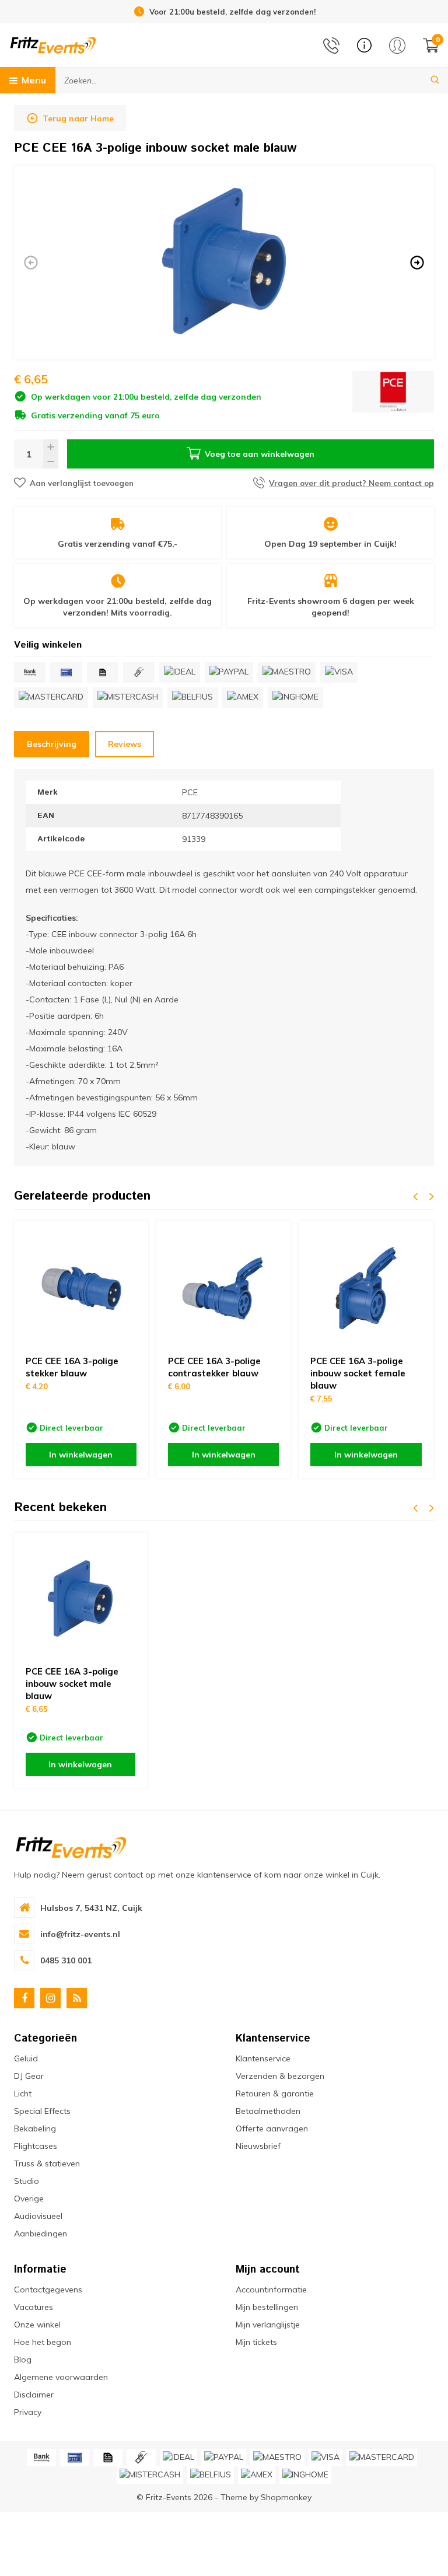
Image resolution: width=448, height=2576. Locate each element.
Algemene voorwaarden (61, 2377)
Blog (23, 2360)
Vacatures (34, 2307)
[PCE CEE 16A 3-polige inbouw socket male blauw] (80, 1599)
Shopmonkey (286, 2497)
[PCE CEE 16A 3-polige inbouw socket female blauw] (366, 1288)
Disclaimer (34, 2395)
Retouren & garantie (275, 2093)
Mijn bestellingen (267, 2307)
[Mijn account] (397, 46)
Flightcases (36, 2146)
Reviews (125, 744)
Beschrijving (52, 744)
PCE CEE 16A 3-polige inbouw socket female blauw (358, 1373)
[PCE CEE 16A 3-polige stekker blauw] (81, 1288)
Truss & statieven (47, 2163)
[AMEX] (243, 698)
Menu (34, 80)
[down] (51, 461)
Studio (27, 2181)
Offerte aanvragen (272, 2128)
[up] (51, 447)
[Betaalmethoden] (30, 672)
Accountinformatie (271, 2290)
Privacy (28, 2412)
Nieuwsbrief (258, 2146)
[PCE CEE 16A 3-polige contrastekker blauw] (223, 1288)
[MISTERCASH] (128, 698)
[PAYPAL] (229, 672)
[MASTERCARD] (51, 698)
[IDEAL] (180, 672)
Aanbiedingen (41, 2234)
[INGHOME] (295, 698)
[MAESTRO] (287, 672)
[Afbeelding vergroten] (224, 262)
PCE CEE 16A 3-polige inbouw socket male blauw (72, 1684)
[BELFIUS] (192, 698)
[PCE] (393, 396)
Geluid (26, 2058)
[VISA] (339, 672)
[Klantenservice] (364, 45)
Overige (29, 2198)
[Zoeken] (435, 80)
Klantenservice (263, 2058)
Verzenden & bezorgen (280, 2076)
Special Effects (42, 2111)
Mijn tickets (256, 2342)
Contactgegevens (48, 2290)
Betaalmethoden (268, 2111)
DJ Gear (29, 2076)
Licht (23, 2093)
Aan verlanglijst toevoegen (82, 483)
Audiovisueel (38, 2216)
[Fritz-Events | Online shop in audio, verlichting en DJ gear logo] (53, 44)
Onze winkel (37, 2325)
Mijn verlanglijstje (268, 2325)
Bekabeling (35, 2128)
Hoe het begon (43, 2342)
